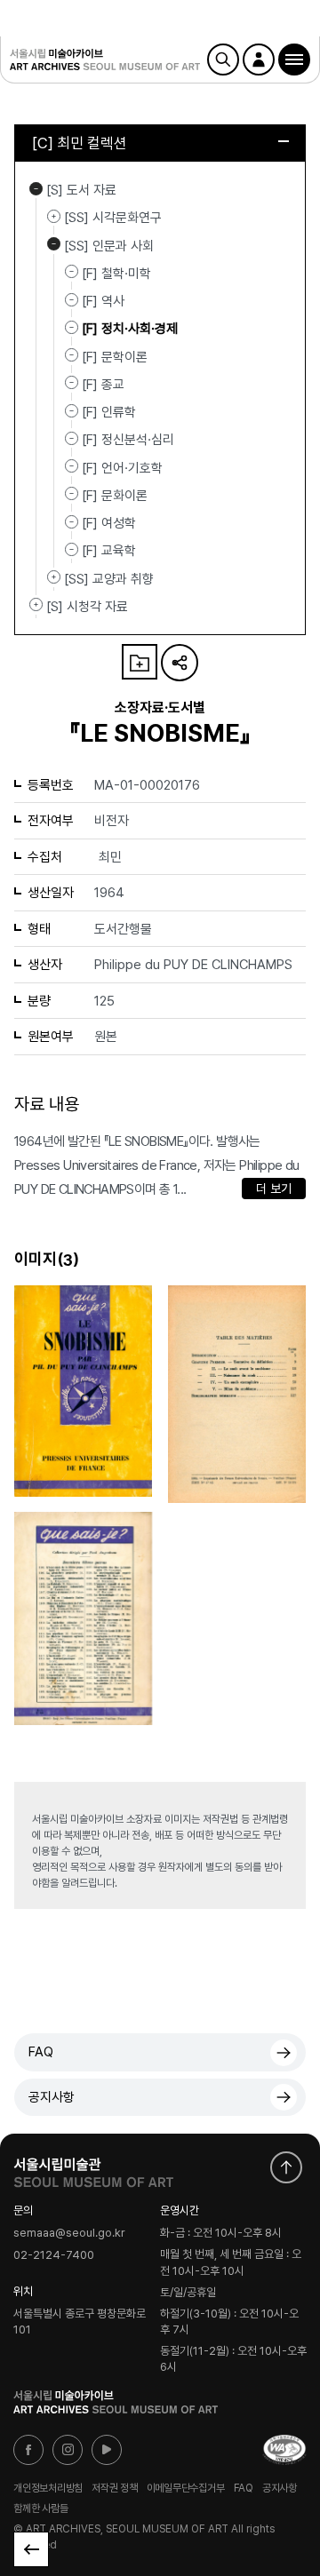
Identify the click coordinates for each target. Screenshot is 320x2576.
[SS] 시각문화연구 (54, 216)
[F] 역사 (103, 301)
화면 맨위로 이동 (286, 2167)
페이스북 (28, 2450)
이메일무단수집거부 (186, 2487)
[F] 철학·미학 (116, 274)
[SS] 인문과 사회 (54, 244)
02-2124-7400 (54, 2255)
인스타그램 (68, 2450)
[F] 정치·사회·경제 (130, 329)
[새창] (284, 2450)
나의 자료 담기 (140, 662)
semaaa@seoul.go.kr (69, 2234)
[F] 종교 (103, 385)
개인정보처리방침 (48, 2487)
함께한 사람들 (40, 2508)
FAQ (41, 2052)
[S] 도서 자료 (36, 188)
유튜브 (107, 2450)
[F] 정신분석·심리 (128, 440)
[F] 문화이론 (115, 496)
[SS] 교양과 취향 (54, 577)
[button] (294, 60)
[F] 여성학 (109, 523)
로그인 (259, 60)
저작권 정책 (115, 2487)
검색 (223, 60)
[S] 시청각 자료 (36, 605)
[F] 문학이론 (115, 356)
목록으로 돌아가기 (31, 2549)
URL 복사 (180, 663)
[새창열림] (93, 2168)
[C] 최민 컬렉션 (80, 143)
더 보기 (274, 1189)
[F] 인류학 (109, 412)
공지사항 (52, 2097)
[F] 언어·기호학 (122, 467)
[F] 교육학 (109, 551)
